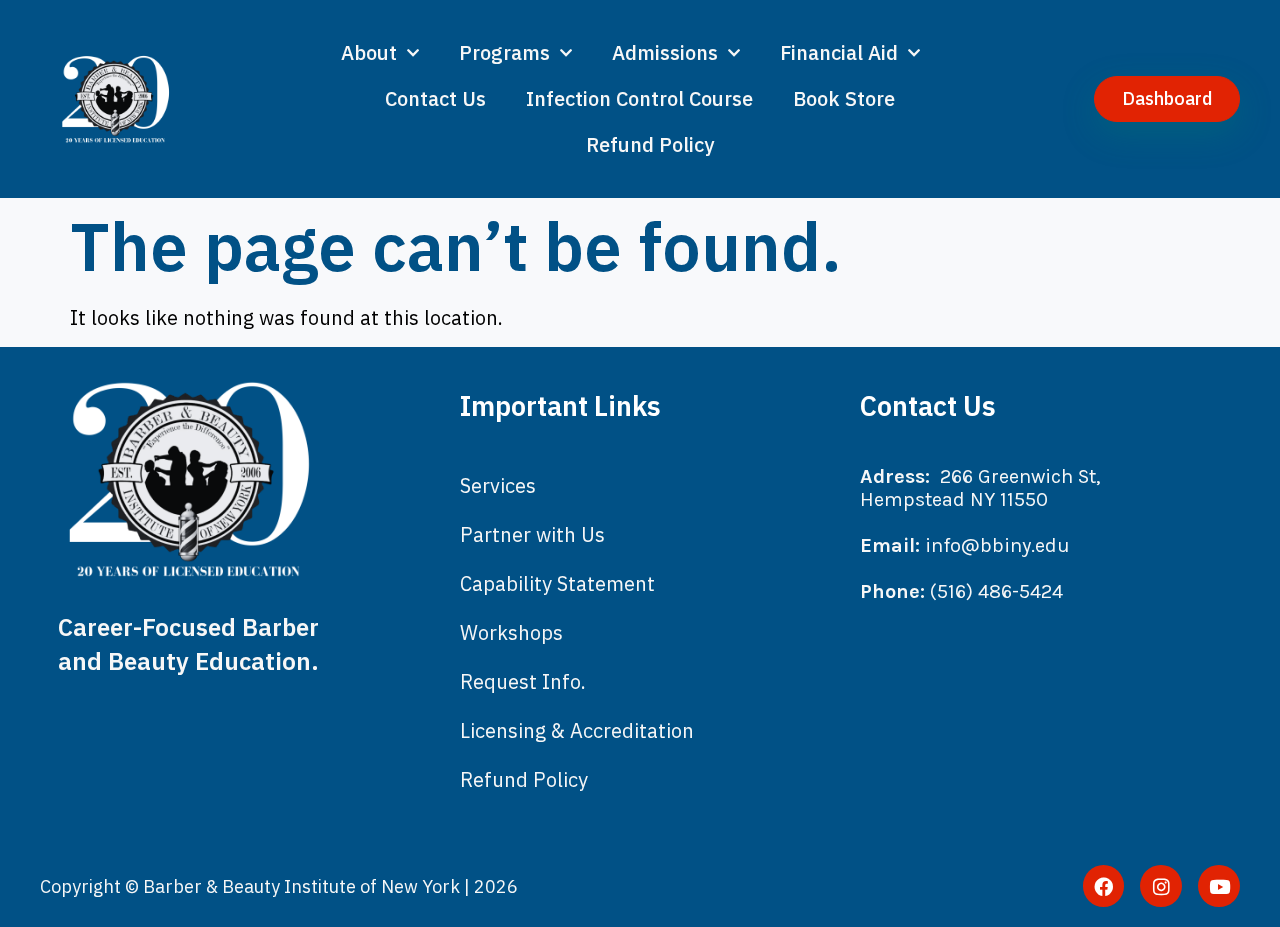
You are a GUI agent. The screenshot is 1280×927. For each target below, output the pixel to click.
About (369, 52)
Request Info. (523, 681)
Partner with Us (532, 534)
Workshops (511, 632)
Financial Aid (839, 52)
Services (498, 485)
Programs (504, 52)
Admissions (665, 52)
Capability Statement (557, 583)
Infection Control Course (639, 98)
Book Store (844, 98)
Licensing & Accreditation (577, 730)
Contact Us (435, 98)
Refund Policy (650, 144)
